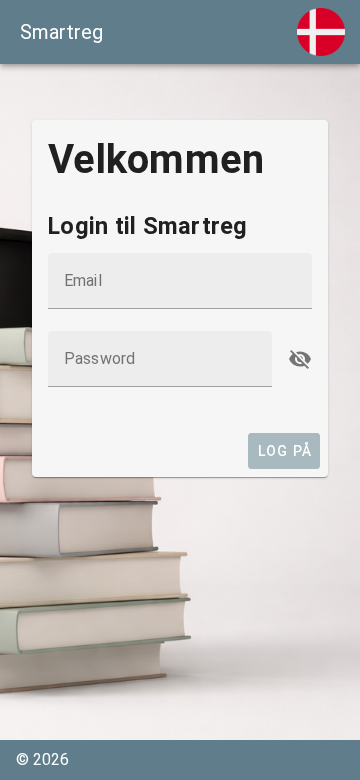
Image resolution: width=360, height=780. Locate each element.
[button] (300, 359)
